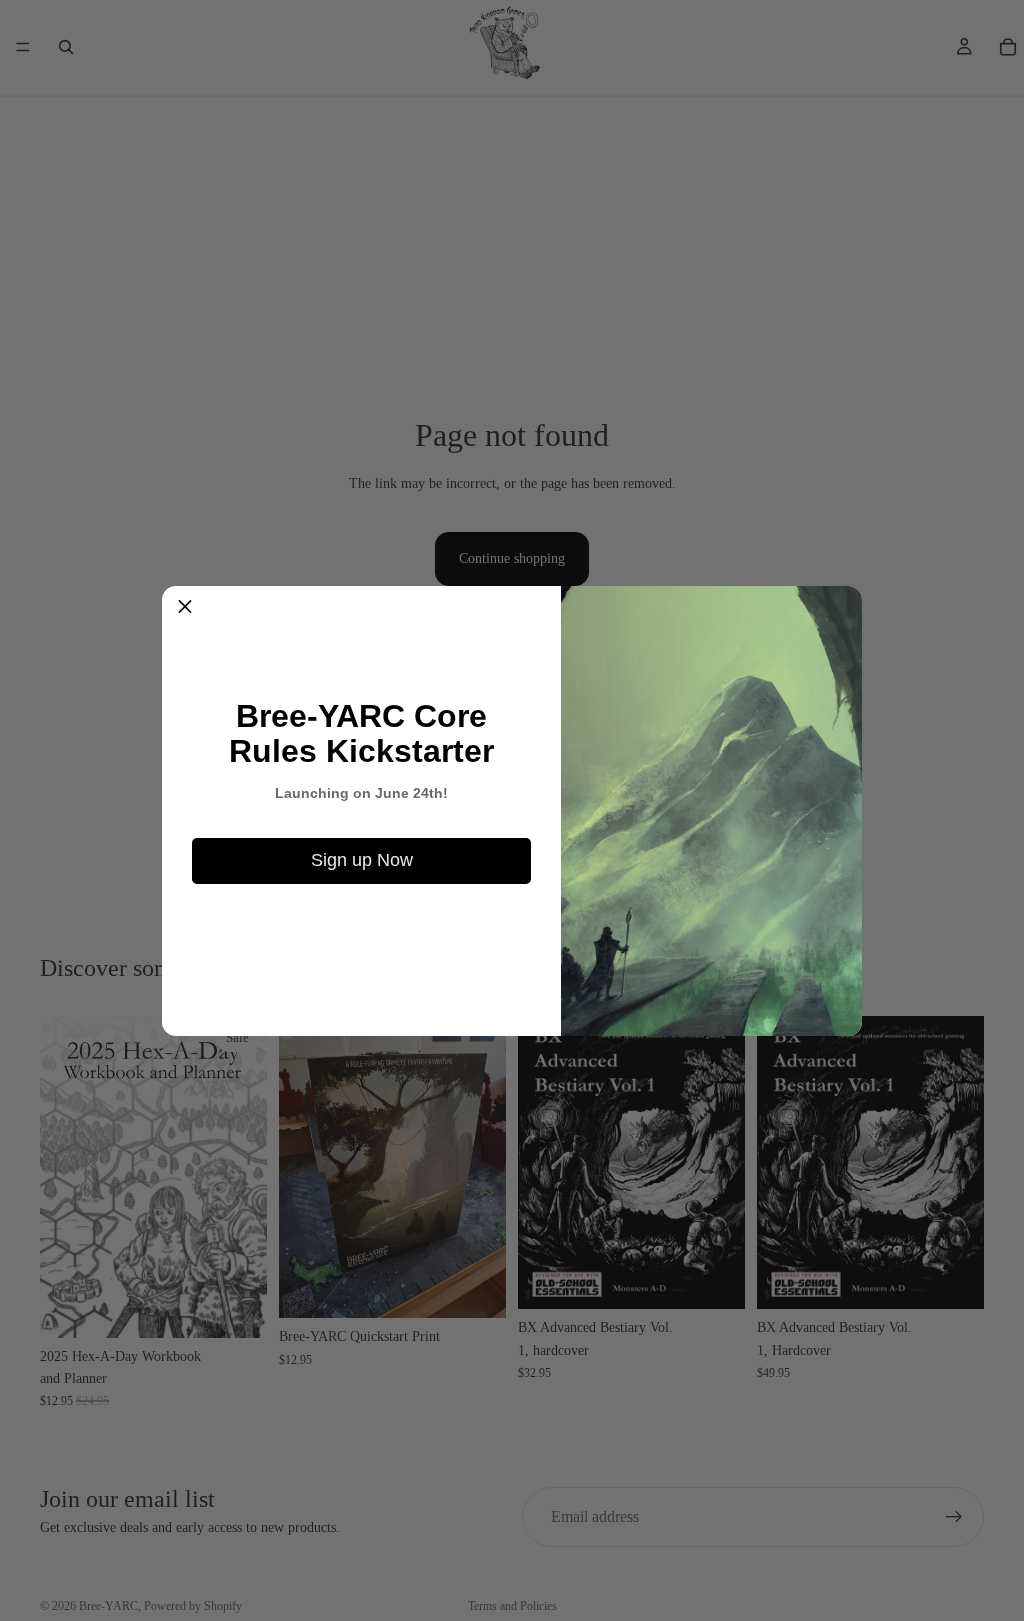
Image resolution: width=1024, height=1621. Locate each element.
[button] (185, 609)
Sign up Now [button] (362, 860)
